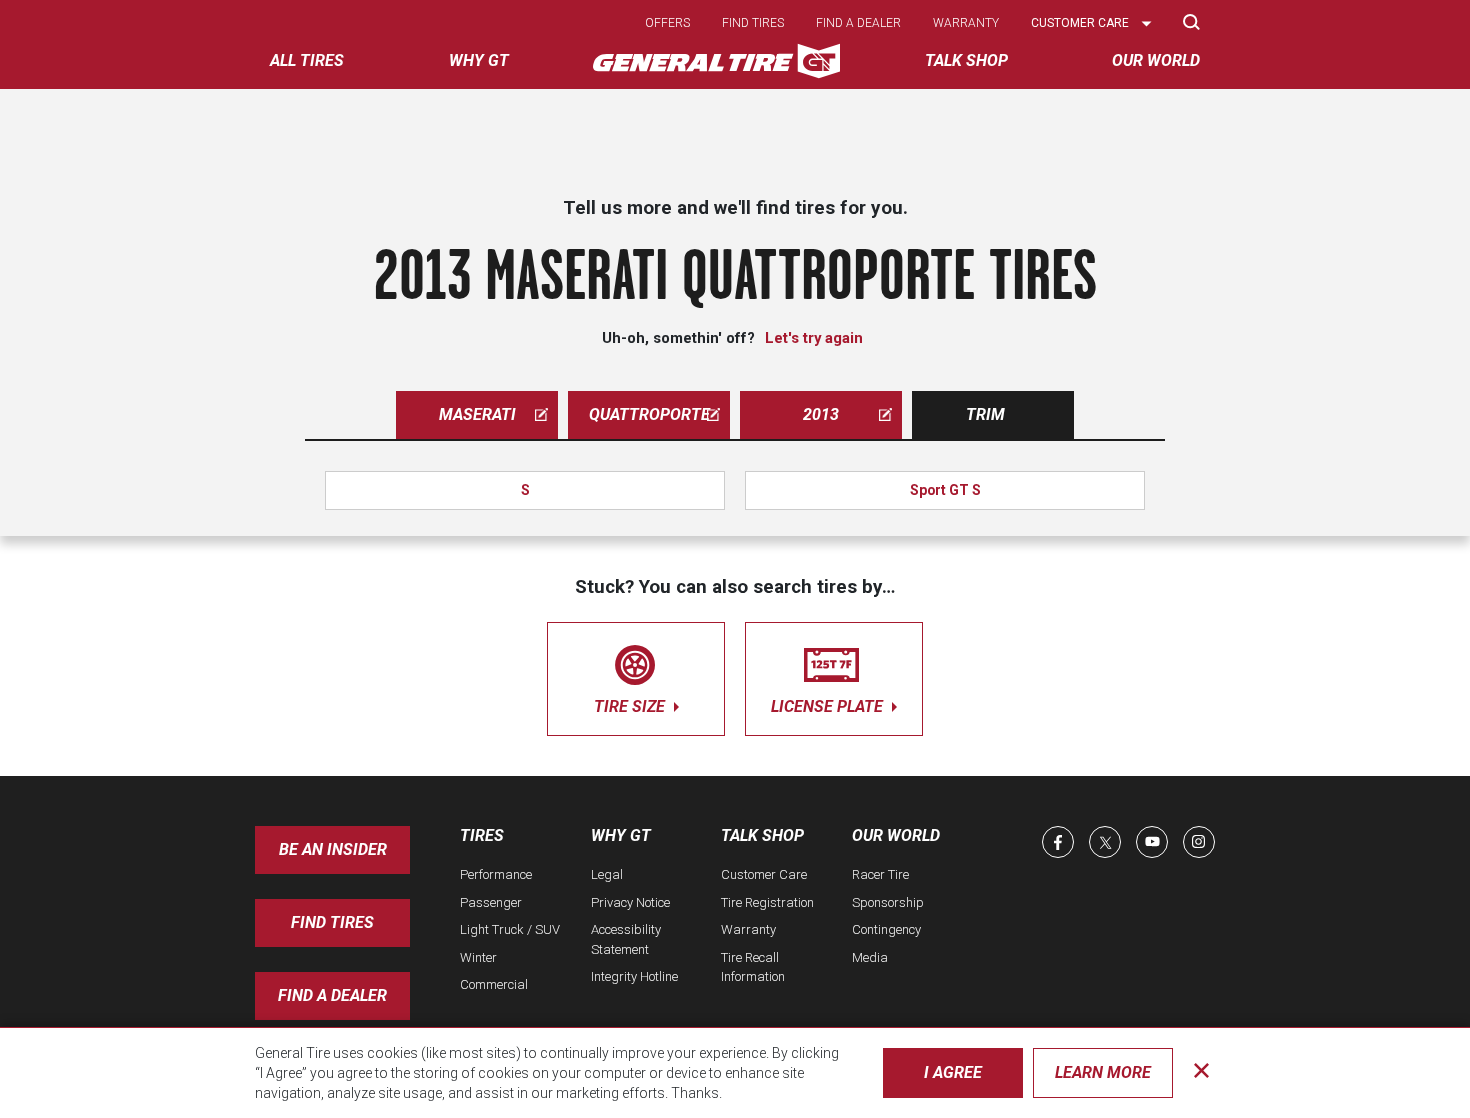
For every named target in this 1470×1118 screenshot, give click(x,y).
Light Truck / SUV (510, 929)
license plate (829, 706)
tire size (631, 706)
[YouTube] (1152, 842)
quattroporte (649, 414)
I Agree (953, 1072)
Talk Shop (762, 835)
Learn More (1103, 1072)
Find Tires (332, 922)
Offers (667, 23)
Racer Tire (880, 874)
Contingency (886, 929)
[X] (1105, 842)
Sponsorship (888, 902)
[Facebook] (1058, 842)
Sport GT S (945, 490)
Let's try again (814, 338)
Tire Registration (767, 902)
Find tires (753, 23)
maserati (477, 414)
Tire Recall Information (753, 967)
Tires (482, 835)
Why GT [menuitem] (479, 60)
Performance (496, 874)
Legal (607, 874)
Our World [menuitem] (1156, 60)
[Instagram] (1199, 842)
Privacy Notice (630, 902)
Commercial (494, 984)
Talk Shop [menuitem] (966, 60)
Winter (478, 957)
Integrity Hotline (634, 976)
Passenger (491, 902)
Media (870, 957)
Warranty (966, 23)
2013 (821, 414)
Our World (896, 835)
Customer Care (764, 874)
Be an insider (333, 849)
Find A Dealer (332, 995)
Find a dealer (858, 23)
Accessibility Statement (626, 939)
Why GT (621, 835)
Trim (985, 414)
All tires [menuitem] (307, 60)
